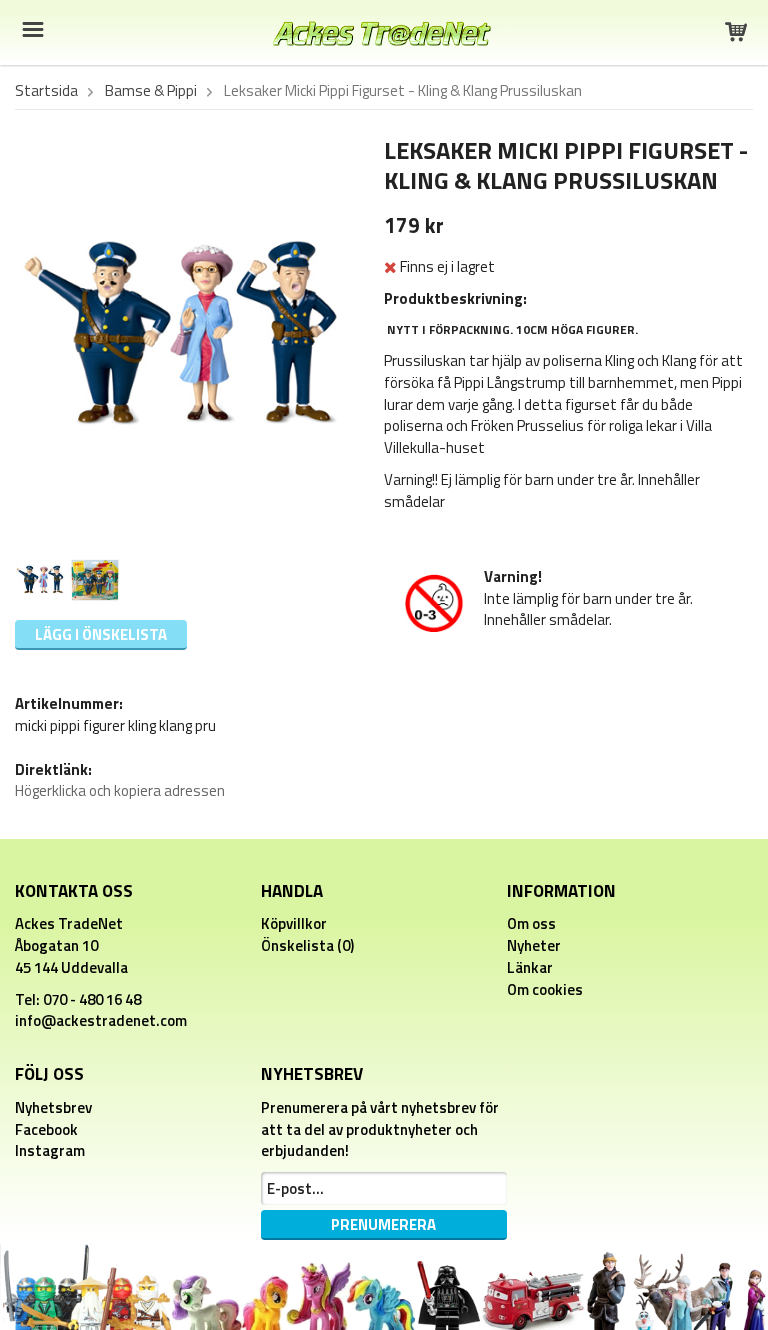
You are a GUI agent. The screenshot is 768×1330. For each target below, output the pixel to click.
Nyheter (534, 945)
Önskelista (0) (307, 945)
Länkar (530, 967)
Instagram (50, 1150)
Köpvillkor (294, 923)
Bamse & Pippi (151, 91)
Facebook (46, 1129)
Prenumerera (383, 1224)
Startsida (46, 91)
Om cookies (545, 989)
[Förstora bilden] (181, 334)
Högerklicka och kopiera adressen (120, 790)
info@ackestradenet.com (101, 1020)
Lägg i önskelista (101, 634)
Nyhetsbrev (53, 1107)
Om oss (531, 923)
